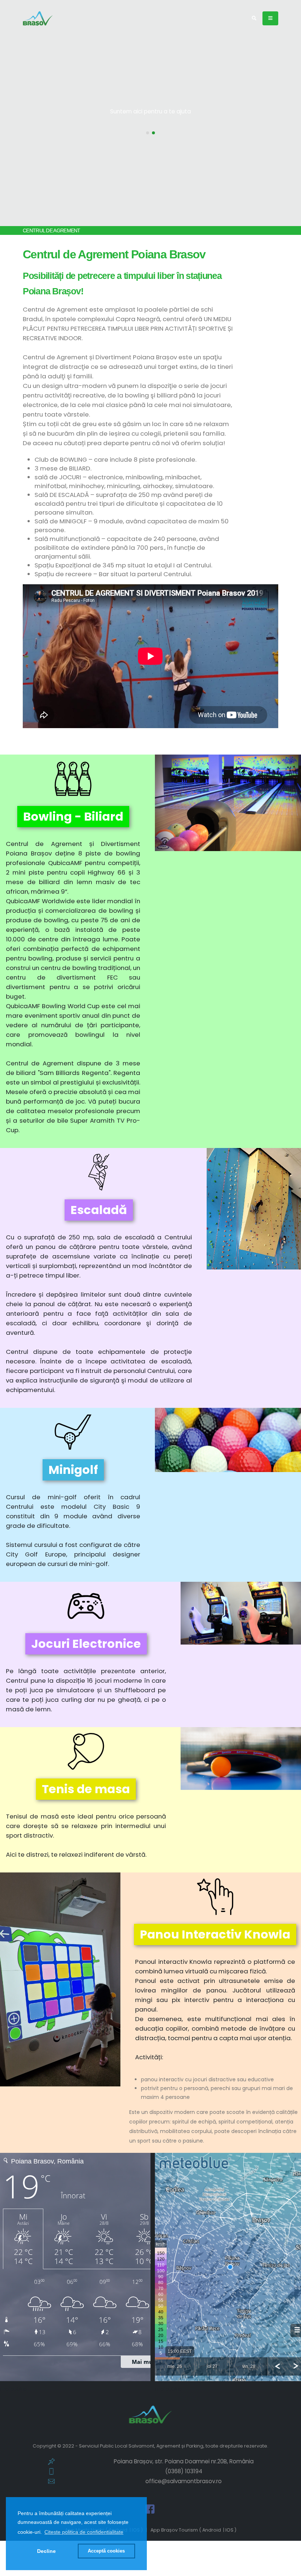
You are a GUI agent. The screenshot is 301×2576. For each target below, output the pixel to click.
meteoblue (14, 2389)
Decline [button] (46, 2551)
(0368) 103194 (184, 2471)
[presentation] (19, 113)
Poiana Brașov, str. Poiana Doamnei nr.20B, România (184, 2461)
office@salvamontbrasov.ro (184, 2481)
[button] (84, 2532)
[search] (254, 18)
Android (212, 2530)
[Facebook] (150, 2509)
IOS (229, 2530)
